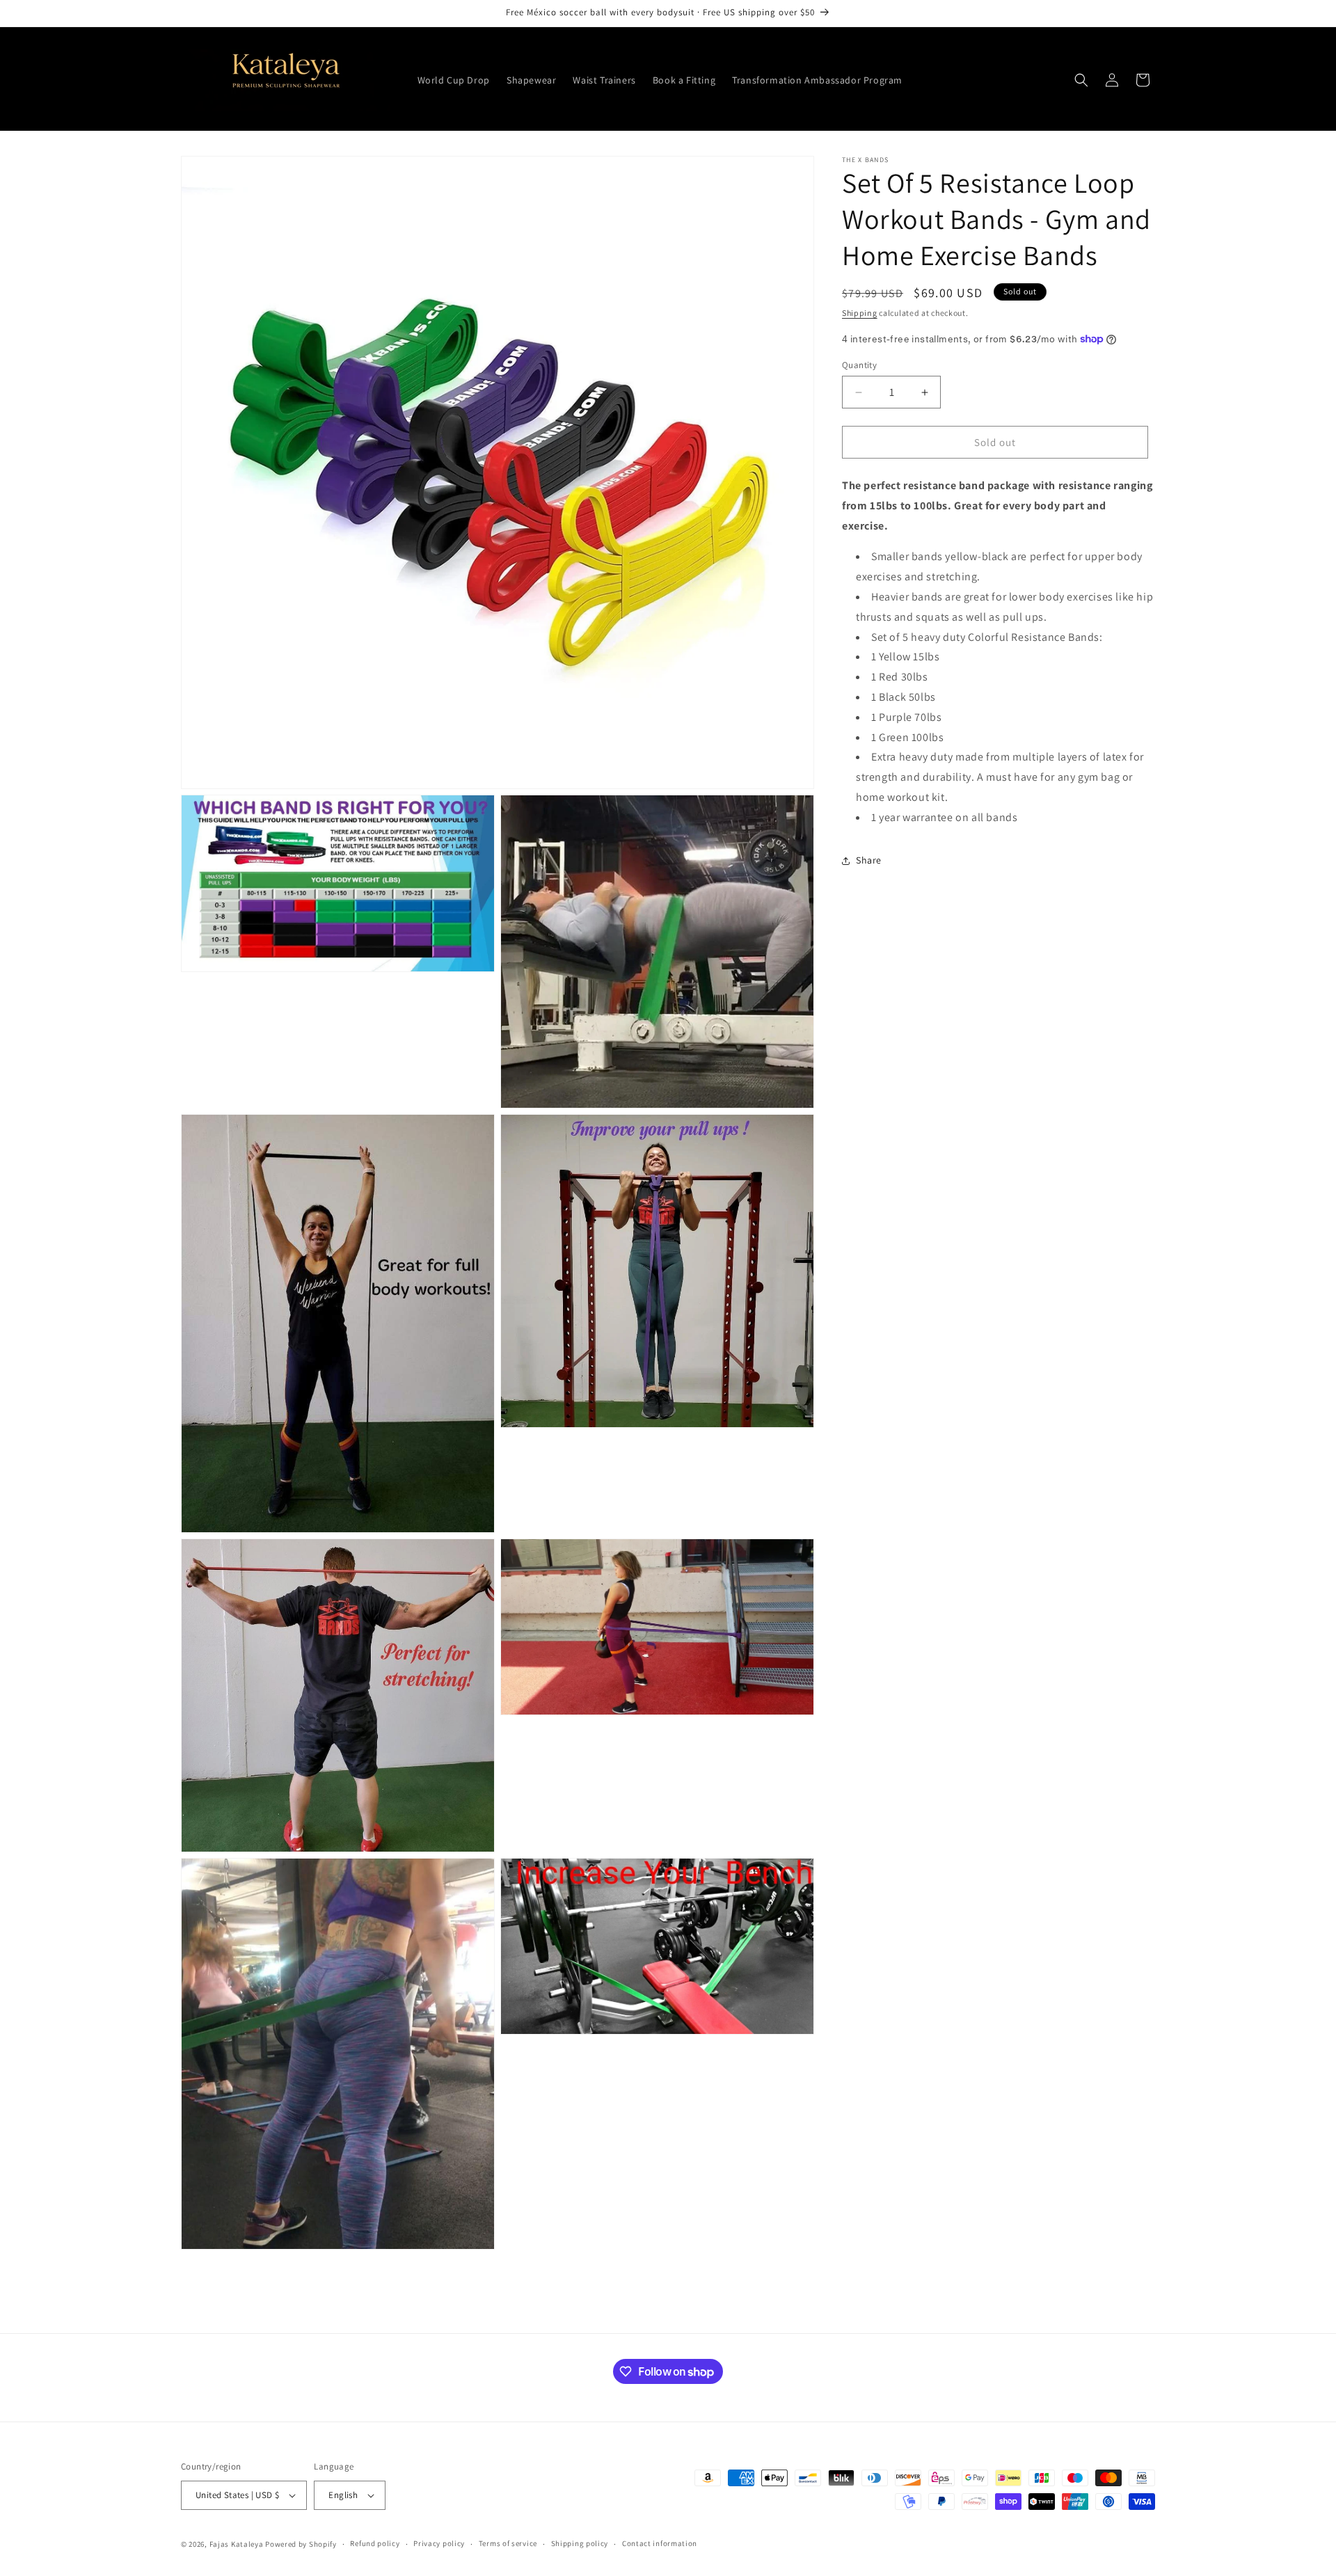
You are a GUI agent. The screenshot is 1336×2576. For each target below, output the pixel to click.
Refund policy (375, 2543)
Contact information (660, 2543)
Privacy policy (439, 2543)
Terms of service (508, 2543)
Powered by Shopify (301, 2544)
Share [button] (869, 860)
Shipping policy (580, 2543)
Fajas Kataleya (237, 2544)
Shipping (860, 313)
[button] (1081, 80)
